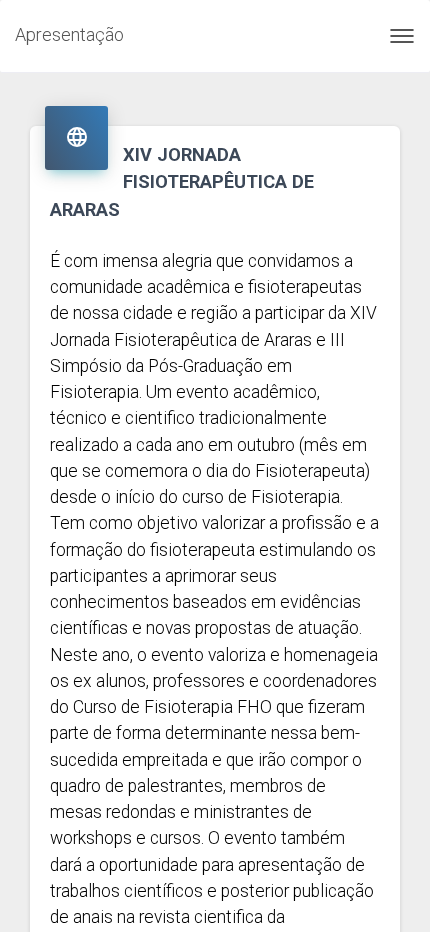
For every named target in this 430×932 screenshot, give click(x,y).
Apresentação (69, 34)
